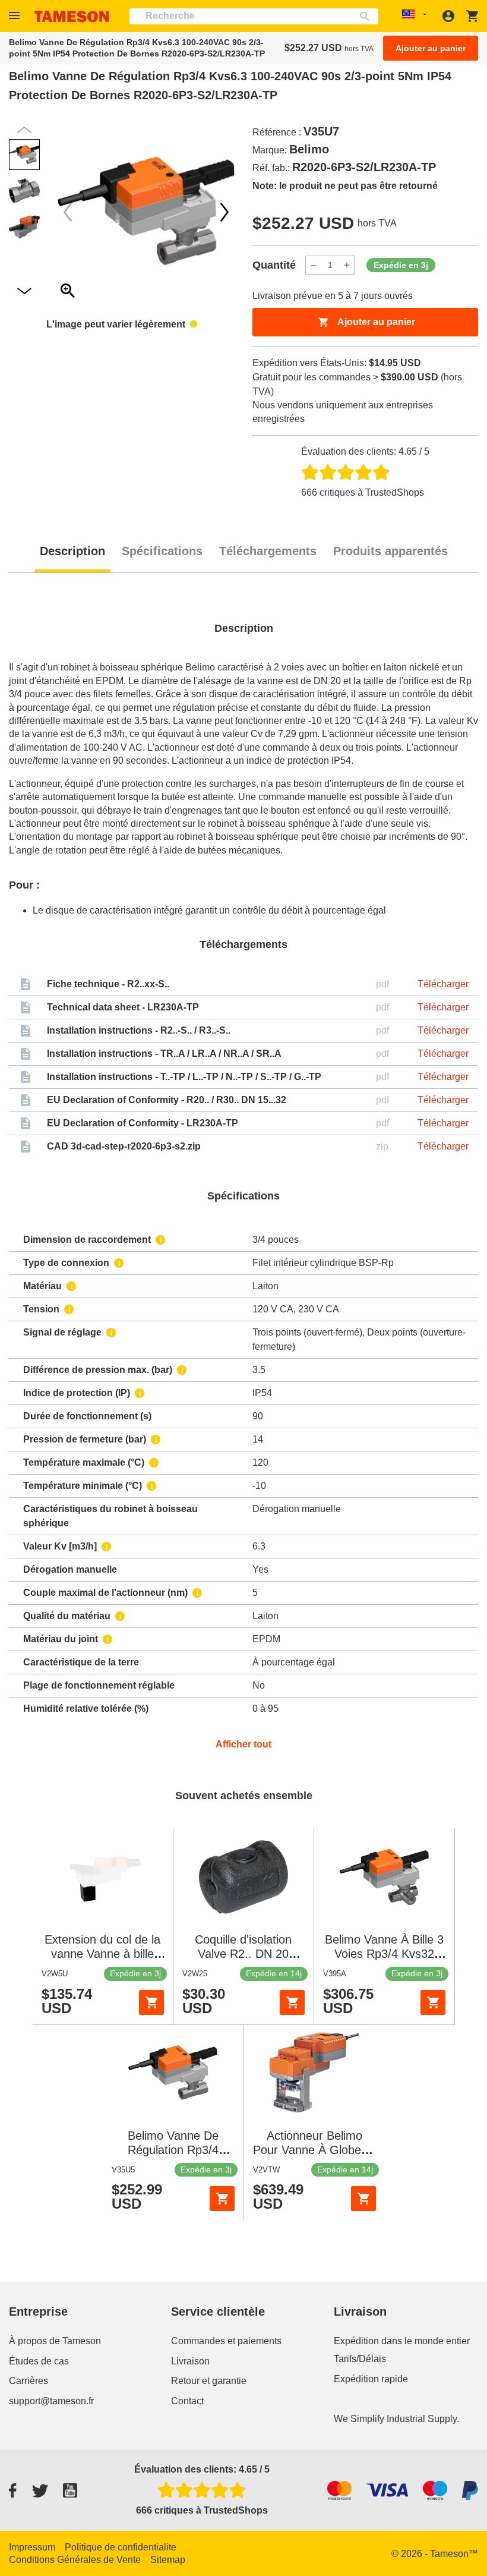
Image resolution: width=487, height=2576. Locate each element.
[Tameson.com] (72, 16)
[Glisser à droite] (68, 212)
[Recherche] (367, 16)
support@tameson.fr (51, 2401)
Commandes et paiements (226, 2341)
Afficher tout (243, 1744)
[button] (16, 16)
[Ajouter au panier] (151, 2002)
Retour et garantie (209, 2381)
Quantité (274, 265)
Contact (187, 2401)
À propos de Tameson (55, 2341)
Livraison (190, 2361)
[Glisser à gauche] (224, 212)
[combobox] (254, 16)
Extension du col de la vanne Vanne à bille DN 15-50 (102, 1954)
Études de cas (39, 2361)
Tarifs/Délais (360, 2359)
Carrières (29, 2381)
